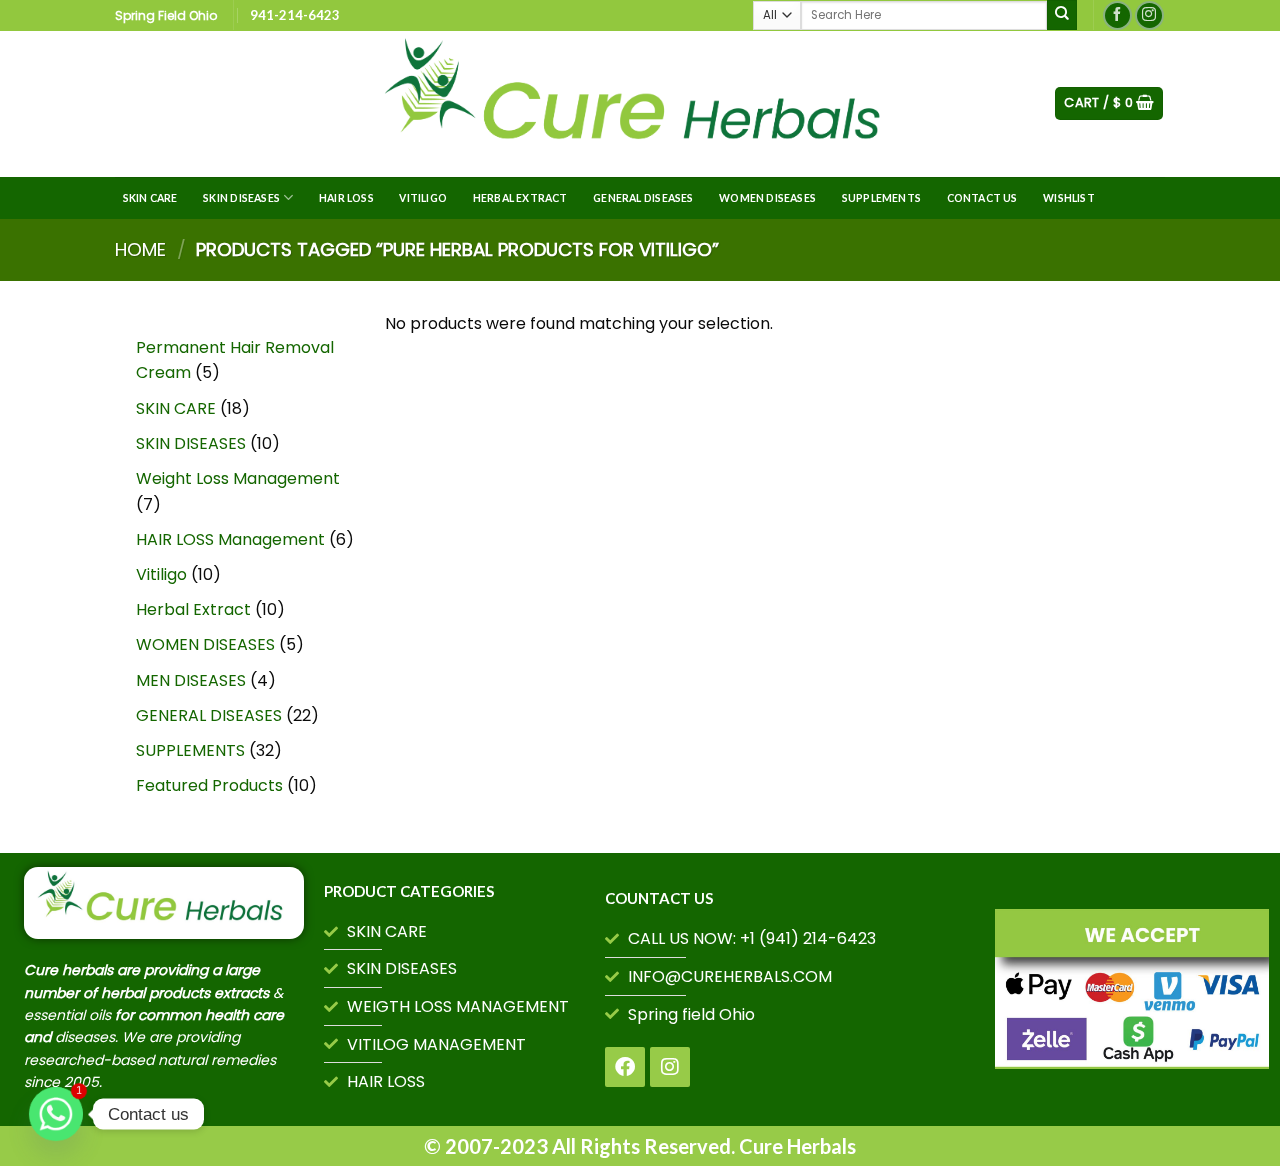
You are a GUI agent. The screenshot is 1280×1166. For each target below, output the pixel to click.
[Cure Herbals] (640, 104)
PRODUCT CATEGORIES (409, 891)
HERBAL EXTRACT (520, 198)
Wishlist (1069, 198)
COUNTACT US (659, 898)
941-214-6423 (295, 15)
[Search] (1062, 15)
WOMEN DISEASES (767, 198)
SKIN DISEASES (241, 198)
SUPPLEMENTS (881, 198)
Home (140, 249)
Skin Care (150, 198)
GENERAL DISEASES (643, 198)
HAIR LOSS (346, 198)
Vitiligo (423, 198)
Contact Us (982, 198)
